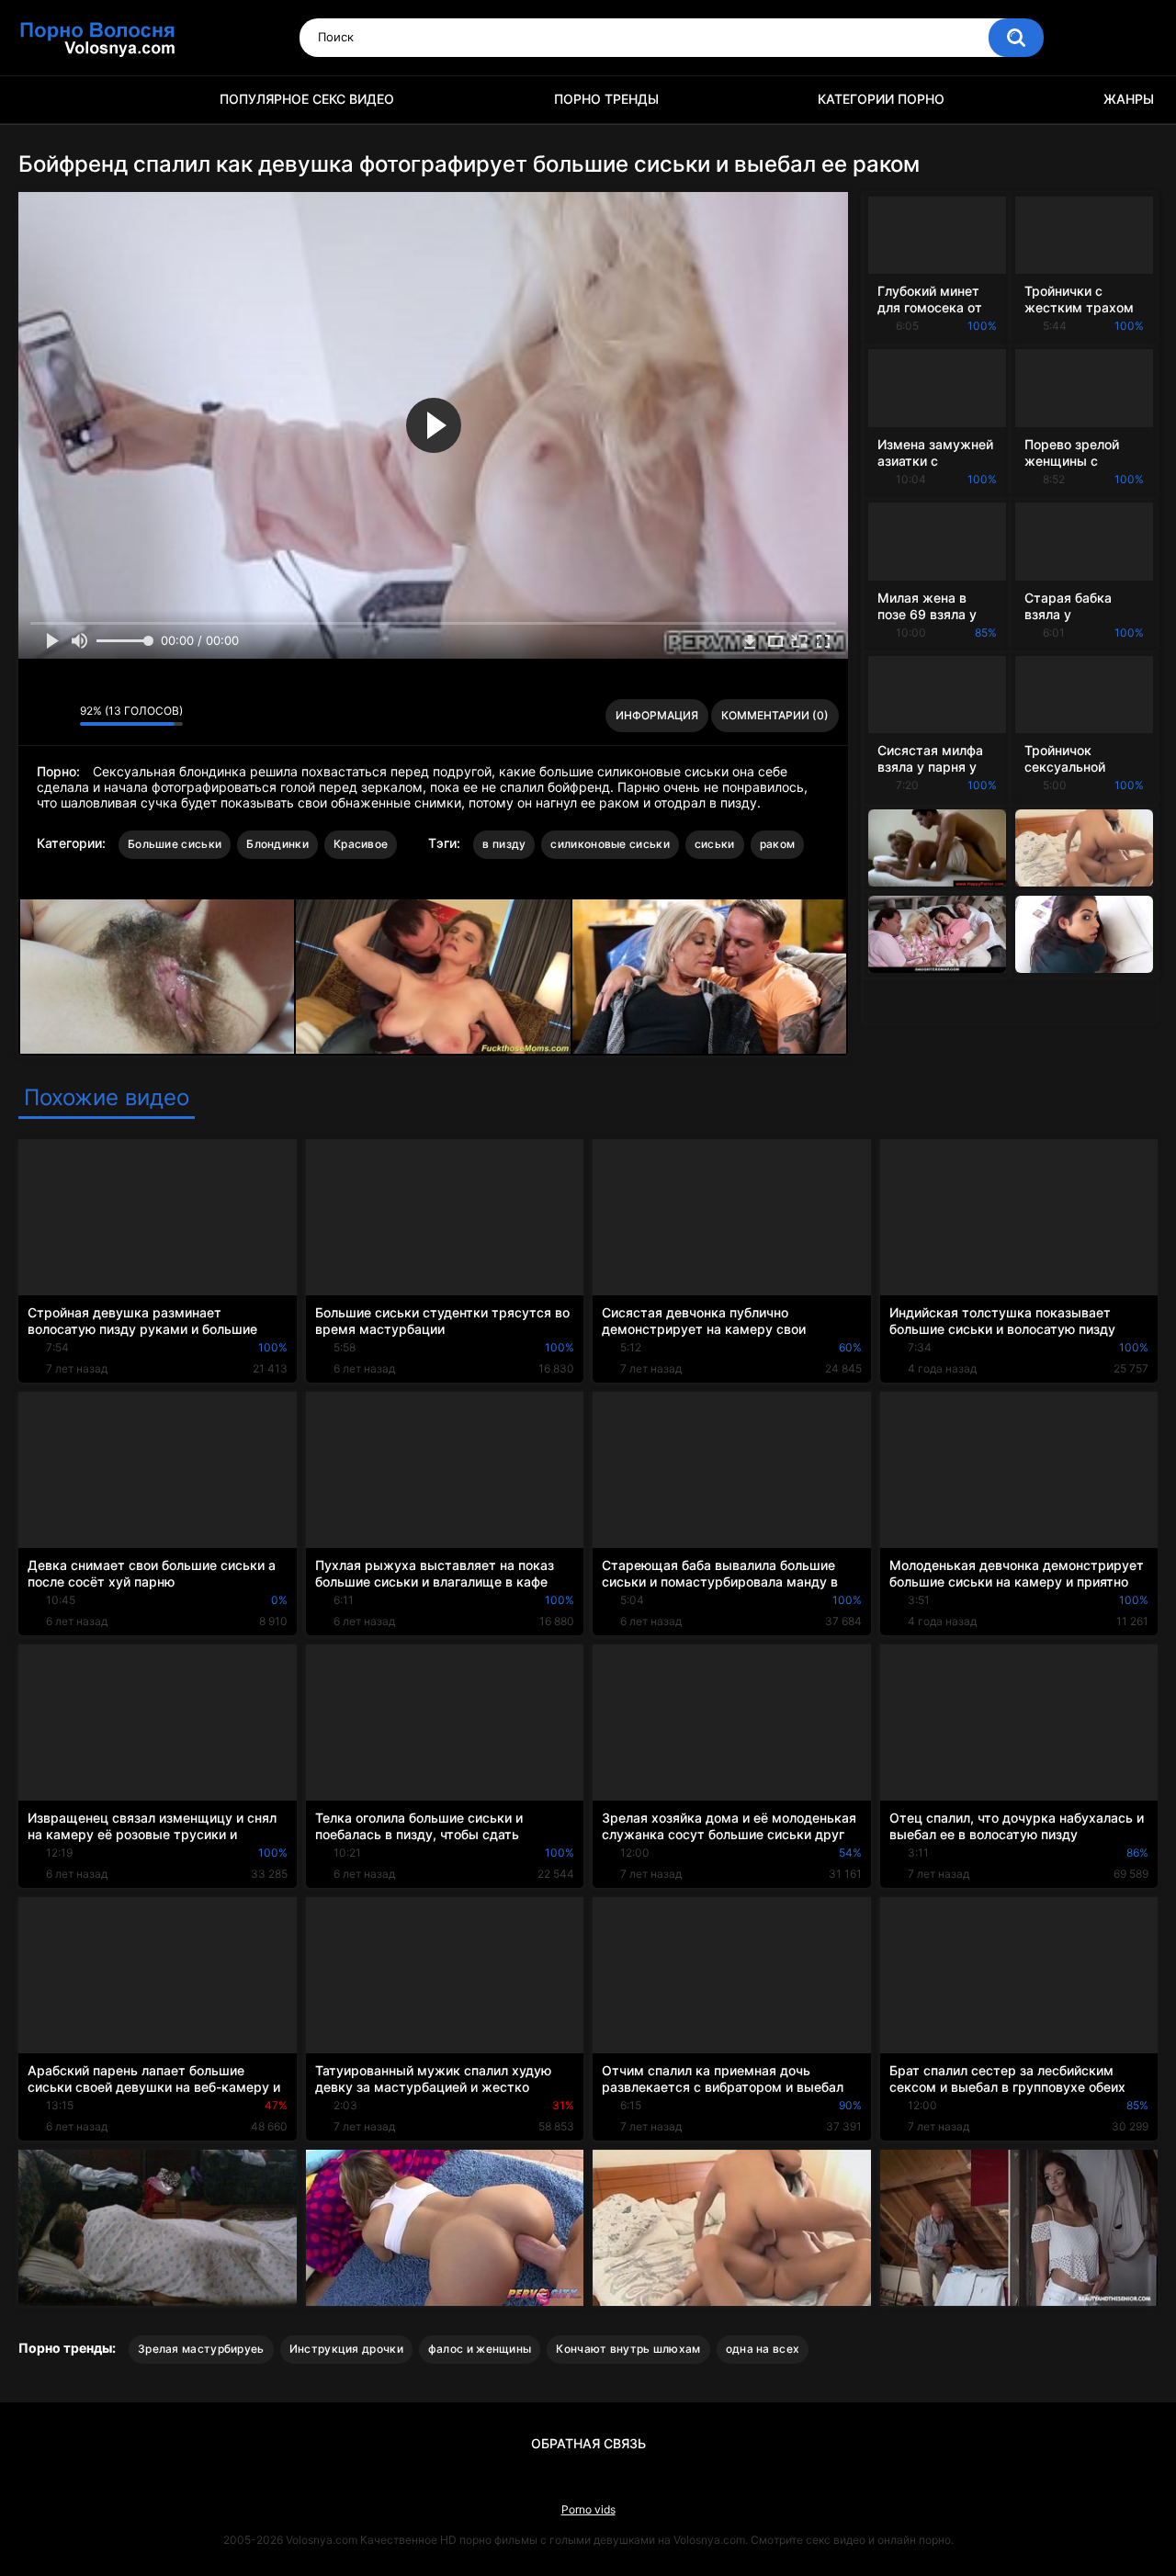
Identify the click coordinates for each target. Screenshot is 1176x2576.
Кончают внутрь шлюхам (628, 2349)
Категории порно (881, 99)
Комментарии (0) (775, 715)
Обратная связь (588, 2443)
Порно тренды (606, 99)
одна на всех (763, 2349)
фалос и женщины (480, 2349)
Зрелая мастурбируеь (201, 2349)
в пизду (504, 844)
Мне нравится (37, 716)
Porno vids (588, 2509)
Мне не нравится (61, 716)
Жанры (1129, 99)
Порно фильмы (41, 100)
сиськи (715, 844)
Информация (657, 715)
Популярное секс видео (307, 99)
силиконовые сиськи (610, 844)
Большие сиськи (175, 844)
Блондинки (277, 844)
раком (778, 844)
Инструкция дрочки (346, 2349)
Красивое (361, 844)
